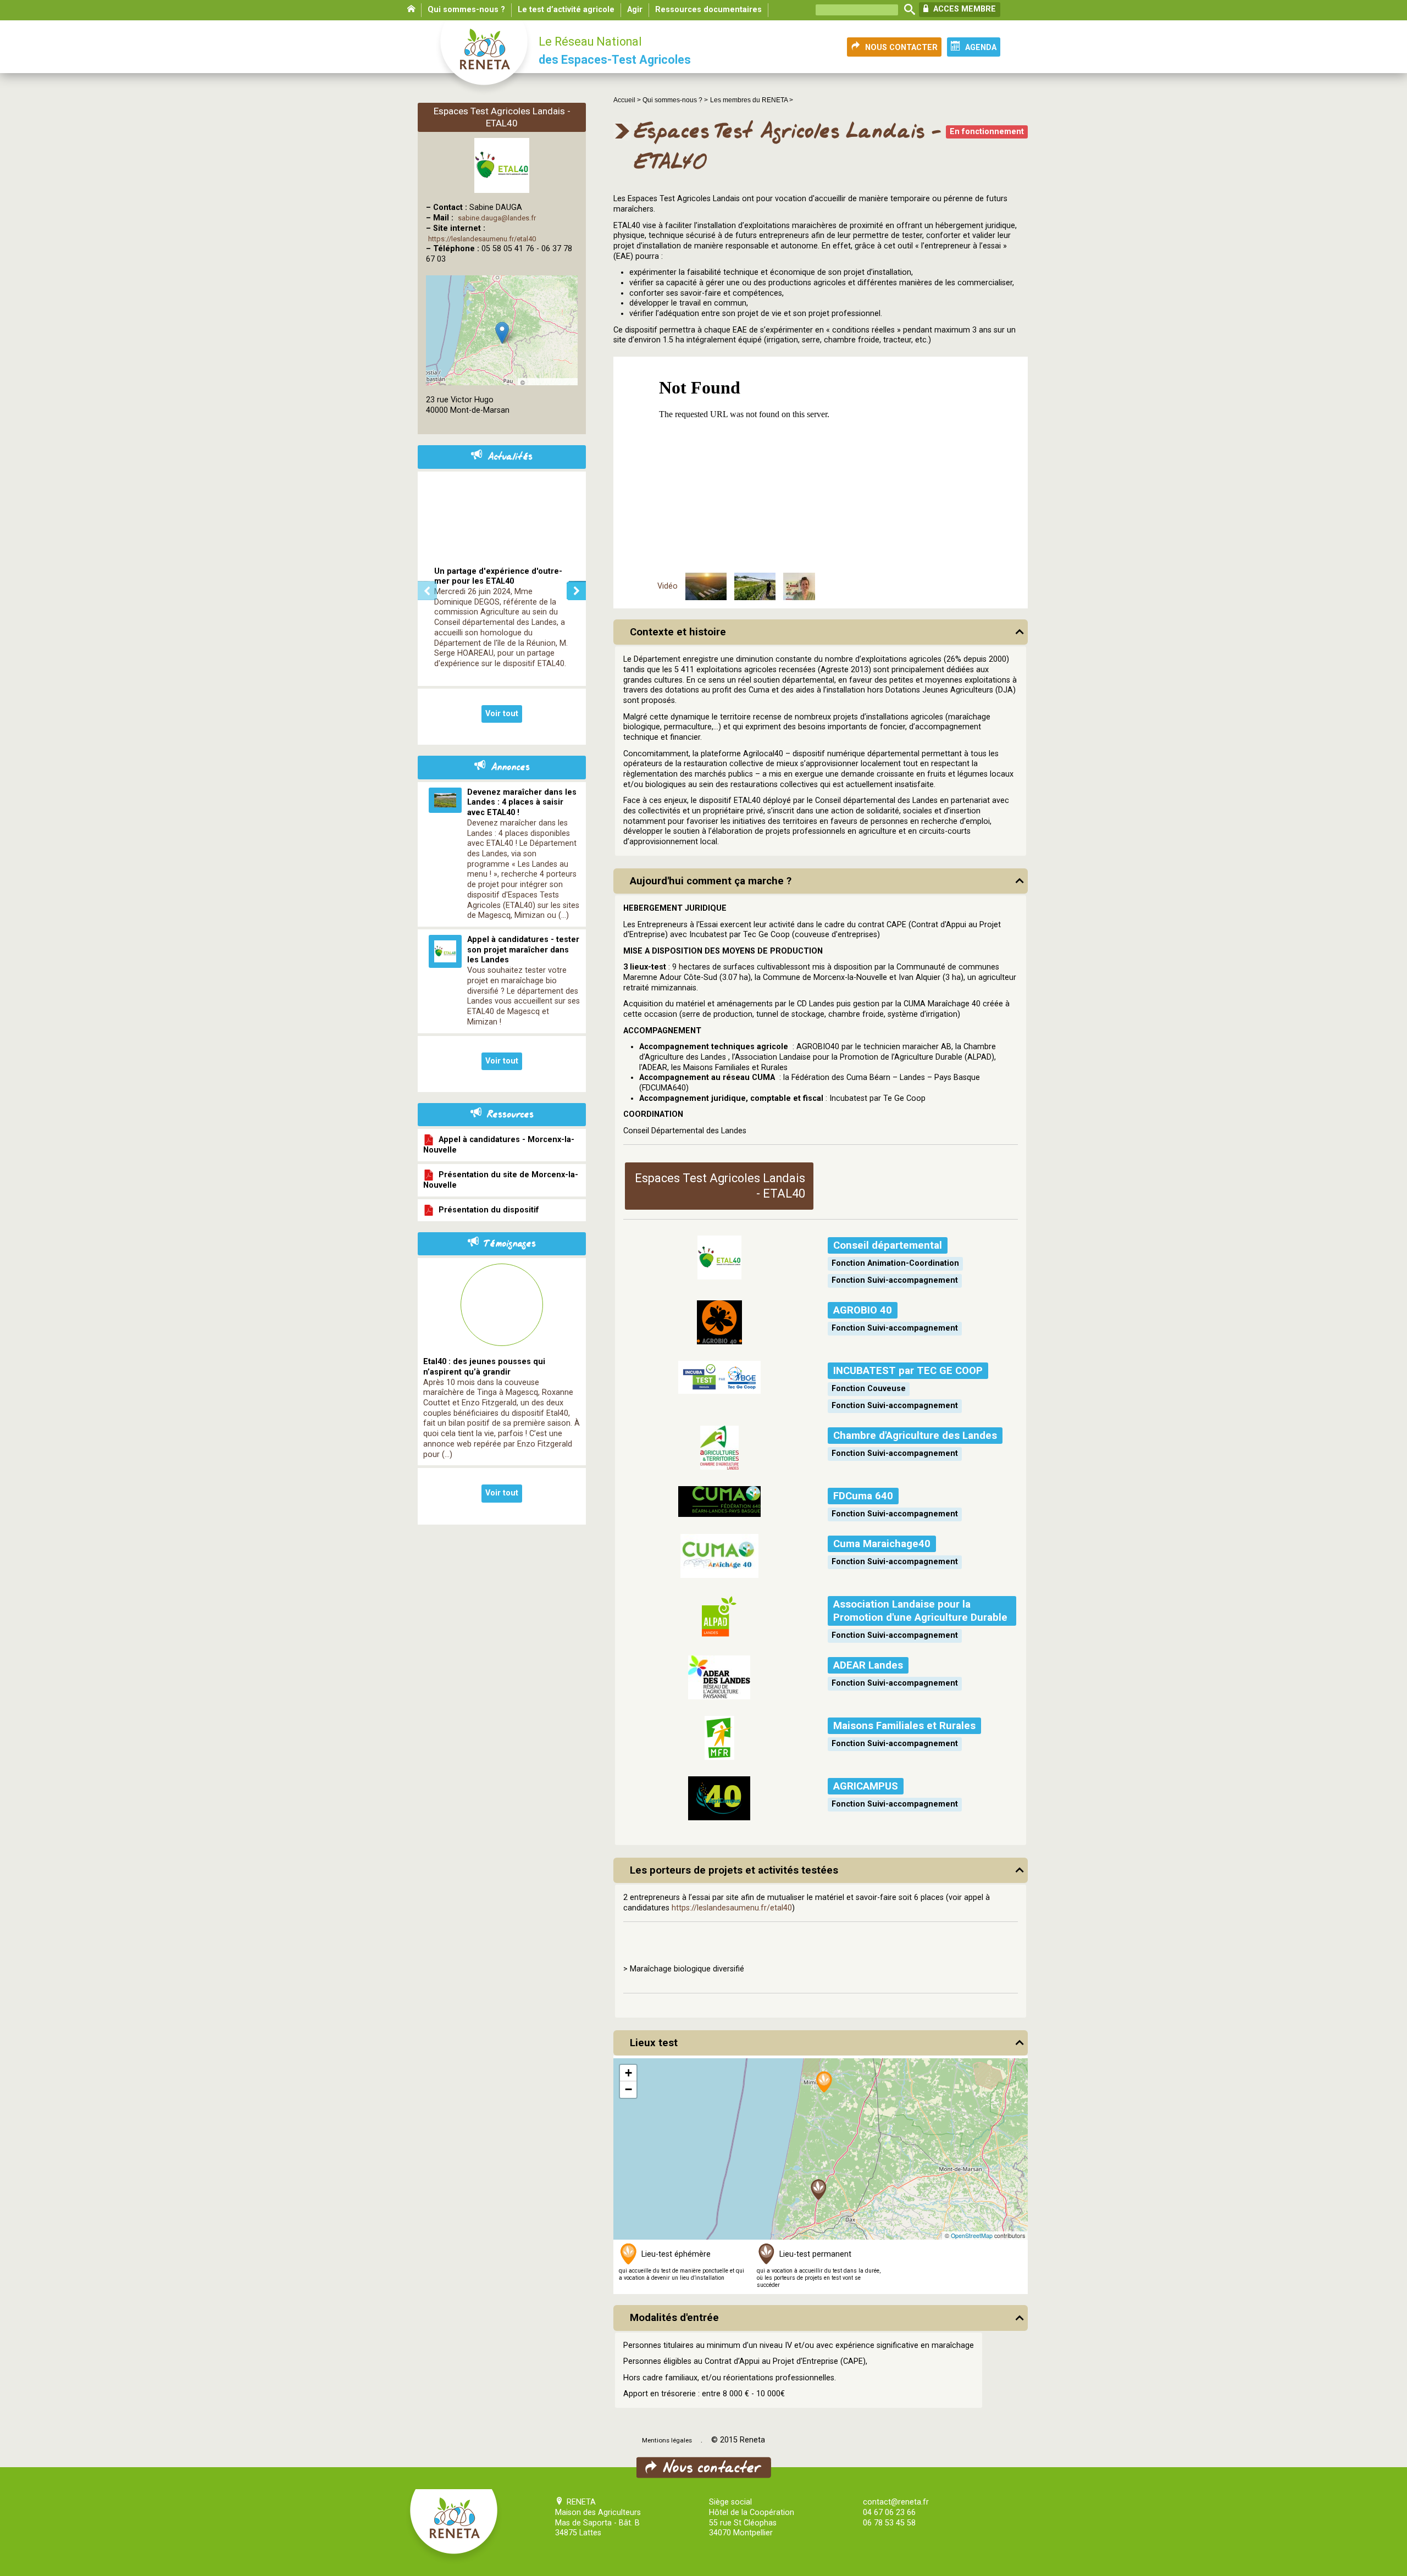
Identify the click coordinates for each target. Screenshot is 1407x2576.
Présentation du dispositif (487, 1210)
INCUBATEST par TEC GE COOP (908, 1371)
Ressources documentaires (708, 10)
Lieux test (654, 2043)
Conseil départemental (888, 1245)
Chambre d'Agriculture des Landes (915, 1436)
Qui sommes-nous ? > (675, 100)
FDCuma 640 (863, 1496)
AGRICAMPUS (866, 1786)
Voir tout (502, 714)
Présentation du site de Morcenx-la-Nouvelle (501, 1180)
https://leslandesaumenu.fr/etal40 (732, 1908)
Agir (635, 10)
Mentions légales (667, 2440)
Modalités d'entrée (674, 2318)
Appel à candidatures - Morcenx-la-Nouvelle (499, 1145)
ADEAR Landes (868, 1665)
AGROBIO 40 (863, 1310)
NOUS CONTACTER (901, 48)
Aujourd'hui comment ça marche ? (711, 881)
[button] (819, 2190)
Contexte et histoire (678, 632)
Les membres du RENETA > (752, 100)
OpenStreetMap (972, 2236)
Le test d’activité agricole (566, 10)
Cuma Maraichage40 (882, 1544)
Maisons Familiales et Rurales (904, 1726)
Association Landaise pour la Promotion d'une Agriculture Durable (920, 1611)
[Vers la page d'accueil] (485, 58)
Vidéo (668, 586)
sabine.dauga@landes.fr (497, 218)
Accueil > (628, 100)
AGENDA (981, 48)
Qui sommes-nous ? (466, 10)
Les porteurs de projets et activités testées (734, 1870)
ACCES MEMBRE (963, 9)
